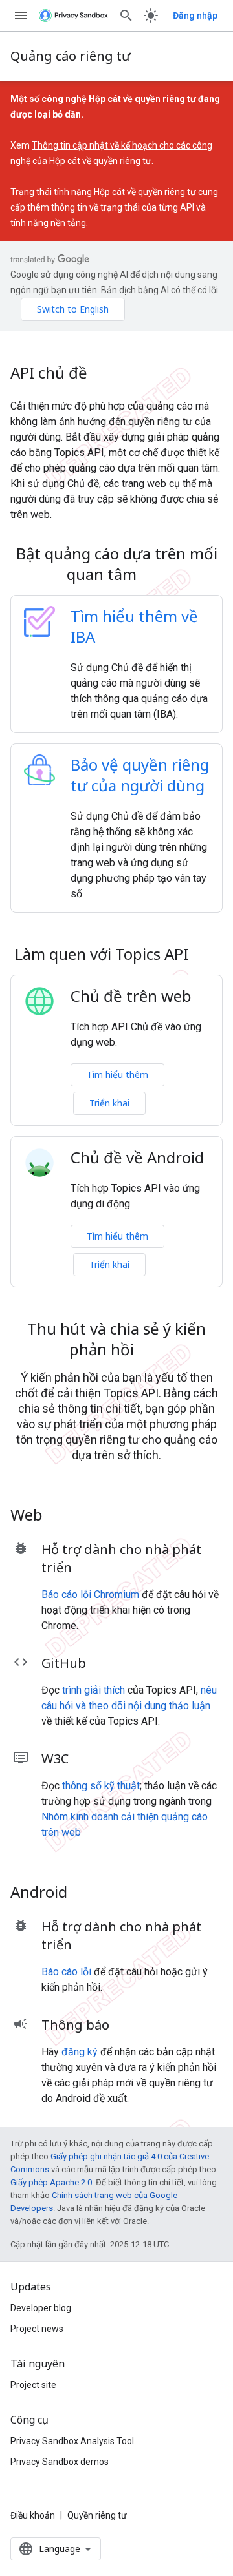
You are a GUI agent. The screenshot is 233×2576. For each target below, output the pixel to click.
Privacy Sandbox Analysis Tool (72, 2441)
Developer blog (41, 2308)
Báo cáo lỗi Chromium (90, 1594)
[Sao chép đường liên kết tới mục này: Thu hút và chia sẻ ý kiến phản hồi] (151, 1351)
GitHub (64, 1663)
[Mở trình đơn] (21, 16)
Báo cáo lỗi (66, 1972)
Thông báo (75, 2025)
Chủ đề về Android (137, 1158)
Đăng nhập (195, 16)
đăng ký (80, 2052)
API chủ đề (49, 373)
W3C (55, 1759)
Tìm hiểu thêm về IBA (134, 626)
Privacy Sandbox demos (60, 2462)
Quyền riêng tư (97, 2515)
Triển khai (109, 1103)
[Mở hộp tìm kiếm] (126, 16)
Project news (37, 2329)
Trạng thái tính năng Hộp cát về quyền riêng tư (103, 192)
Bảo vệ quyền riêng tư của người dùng (140, 775)
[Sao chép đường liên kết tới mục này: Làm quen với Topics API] (205, 956)
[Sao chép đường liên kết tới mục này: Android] (84, 1894)
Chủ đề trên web (131, 996)
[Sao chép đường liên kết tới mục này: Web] (60, 1517)
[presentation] (116, 564)
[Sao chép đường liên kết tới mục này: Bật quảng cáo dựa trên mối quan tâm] (153, 576)
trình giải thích (94, 1690)
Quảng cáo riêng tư (70, 56)
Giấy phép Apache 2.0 (51, 2182)
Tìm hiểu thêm (117, 1075)
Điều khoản (33, 2515)
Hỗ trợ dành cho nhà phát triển (121, 1558)
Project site (33, 2385)
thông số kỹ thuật (101, 1786)
